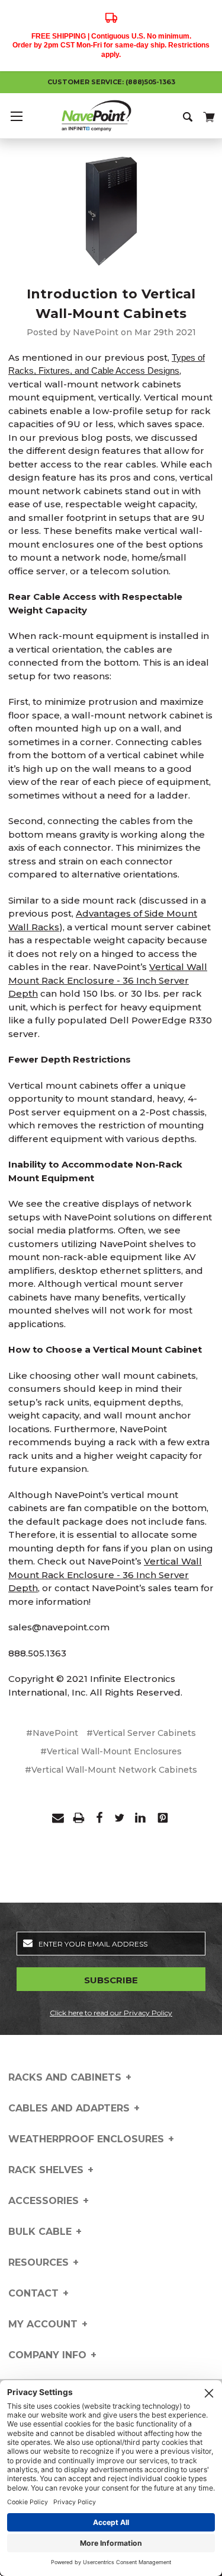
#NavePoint (52, 1733)
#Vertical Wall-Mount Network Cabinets (111, 1770)
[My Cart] (208, 115)
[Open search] (189, 116)
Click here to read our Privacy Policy (111, 2013)
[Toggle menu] (16, 116)
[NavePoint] (111, 116)
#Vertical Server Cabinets (141, 1733)
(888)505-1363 (150, 82)
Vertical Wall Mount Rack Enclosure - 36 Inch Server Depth (108, 980)
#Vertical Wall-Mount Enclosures (111, 1751)
